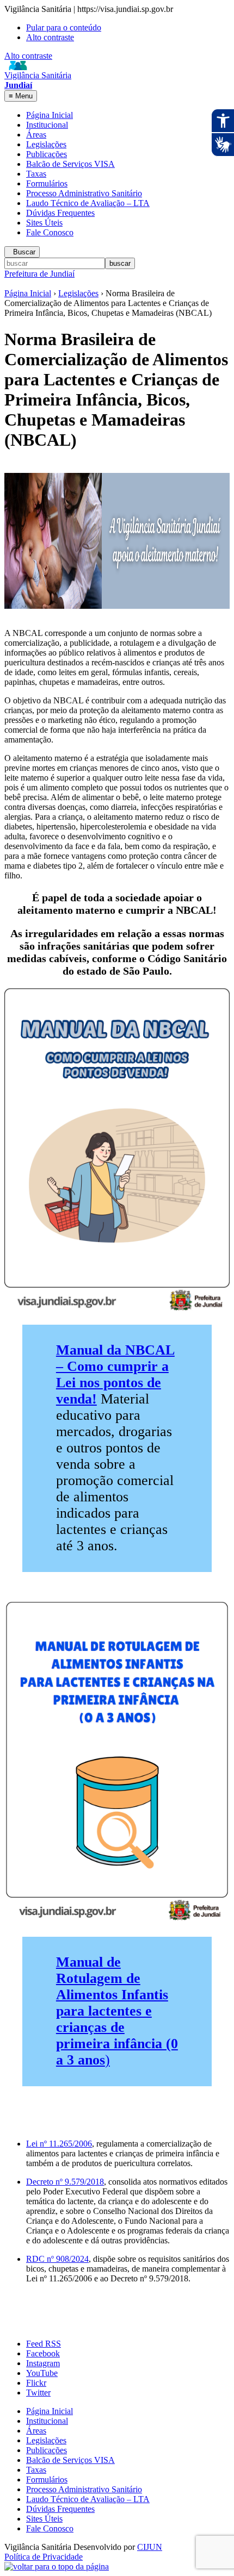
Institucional (47, 125)
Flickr (36, 2383)
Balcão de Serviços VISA (70, 164)
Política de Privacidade (44, 2557)
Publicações (47, 154)
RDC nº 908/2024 (57, 2259)
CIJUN (150, 2547)
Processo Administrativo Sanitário (84, 193)
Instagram (43, 2363)
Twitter (38, 2393)
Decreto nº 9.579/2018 (65, 2182)
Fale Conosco (50, 232)
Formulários (47, 183)
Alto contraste (50, 37)
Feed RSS (44, 2344)
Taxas (36, 174)
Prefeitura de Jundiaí (39, 274)
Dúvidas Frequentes (60, 213)
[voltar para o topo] (57, 2566)
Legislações (46, 144)
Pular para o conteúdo (64, 27)
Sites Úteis (44, 223)
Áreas (36, 135)
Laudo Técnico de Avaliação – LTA (88, 203)
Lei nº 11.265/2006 (59, 2144)
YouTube (42, 2373)
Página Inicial (50, 115)
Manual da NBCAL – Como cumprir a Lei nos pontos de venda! (115, 1374)
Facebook (43, 2353)
